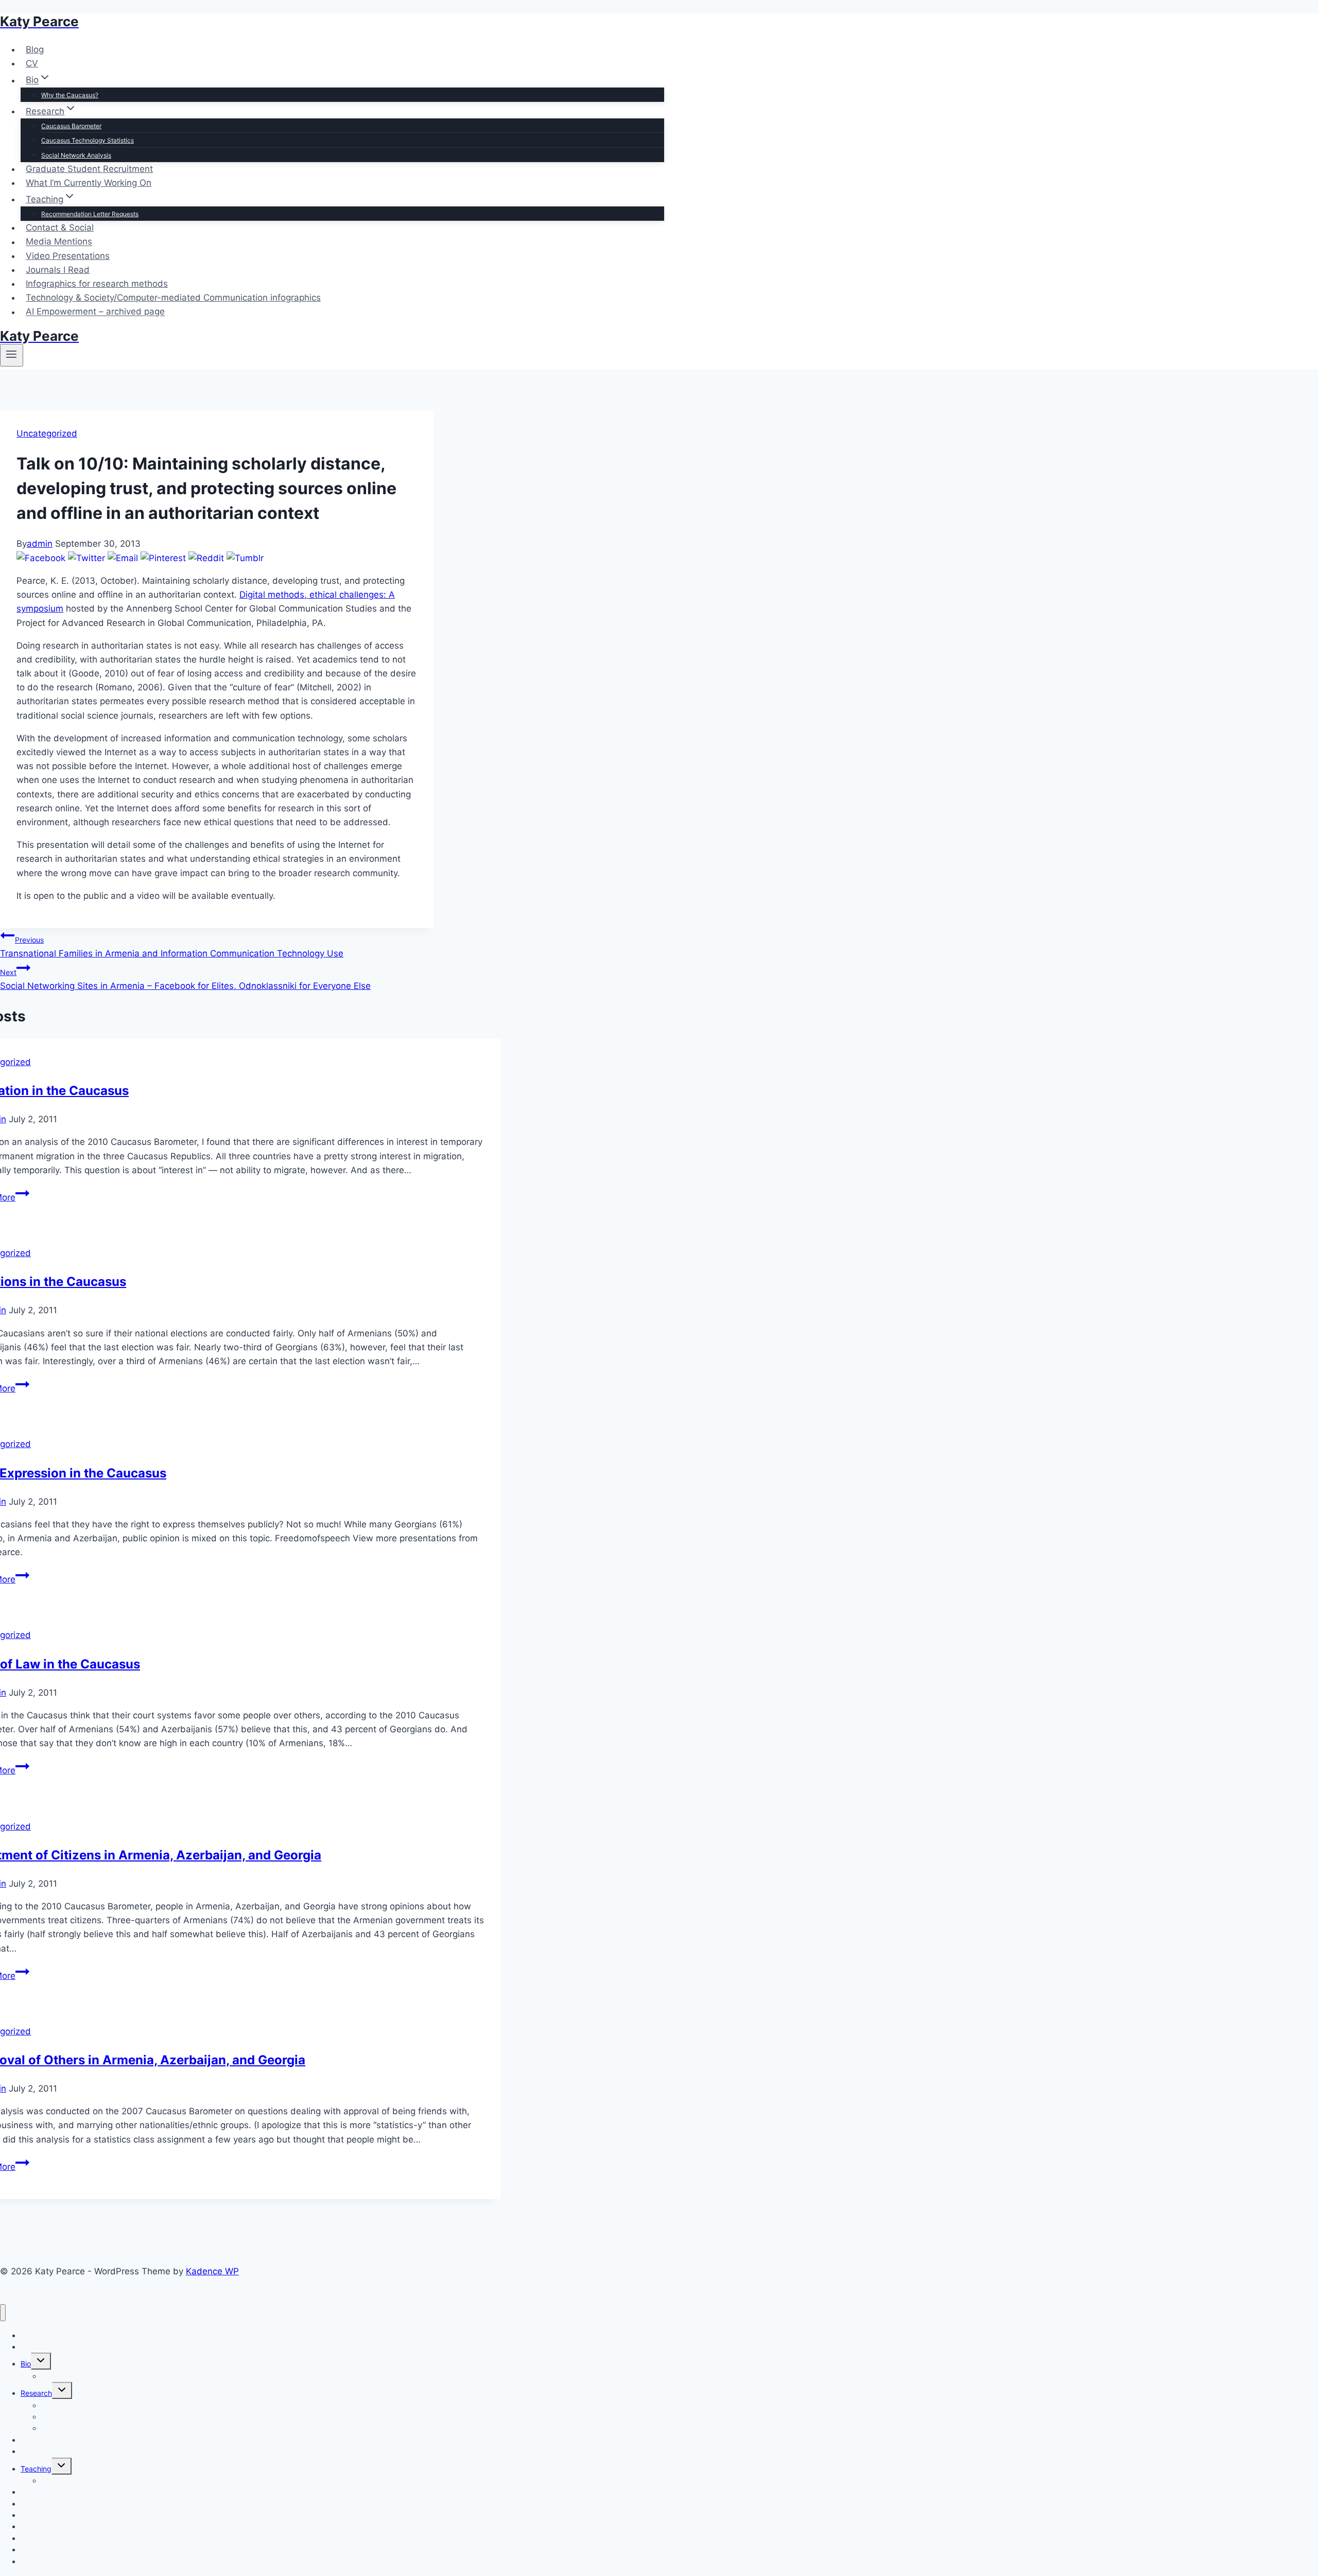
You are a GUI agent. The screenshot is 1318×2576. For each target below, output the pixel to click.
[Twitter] (86, 558)
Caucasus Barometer (71, 126)
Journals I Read (58, 270)
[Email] (123, 558)
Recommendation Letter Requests (90, 214)
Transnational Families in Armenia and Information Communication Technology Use (172, 947)
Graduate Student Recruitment (89, 169)
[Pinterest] (163, 558)
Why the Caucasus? (70, 95)
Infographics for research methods (97, 284)
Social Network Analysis (76, 155)
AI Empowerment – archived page (95, 312)
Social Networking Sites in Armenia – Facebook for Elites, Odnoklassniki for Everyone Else (185, 979)
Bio (26, 2364)
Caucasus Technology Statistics (88, 140)
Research (36, 2393)
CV (32, 63)
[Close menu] (3, 2313)
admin (40, 544)
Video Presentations (68, 256)
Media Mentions (59, 242)
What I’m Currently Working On (89, 183)
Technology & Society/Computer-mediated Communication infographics (173, 298)
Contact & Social (60, 228)
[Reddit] (206, 558)
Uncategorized (47, 433)
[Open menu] (12, 355)
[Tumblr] (245, 558)
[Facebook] (41, 558)
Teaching (36, 2469)
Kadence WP (212, 2271)
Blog (35, 49)
